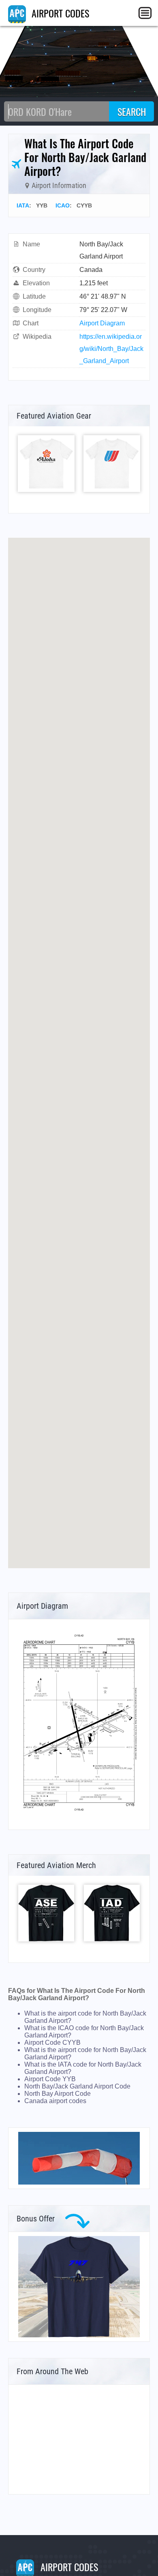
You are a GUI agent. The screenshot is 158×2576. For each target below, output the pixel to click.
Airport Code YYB (50, 2079)
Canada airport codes (55, 2101)
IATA (23, 205)
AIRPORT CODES (59, 13)
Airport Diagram (102, 323)
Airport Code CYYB (52, 2043)
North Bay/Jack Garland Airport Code (77, 2086)
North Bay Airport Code (58, 2094)
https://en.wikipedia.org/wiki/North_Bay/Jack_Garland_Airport (111, 349)
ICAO (63, 205)
